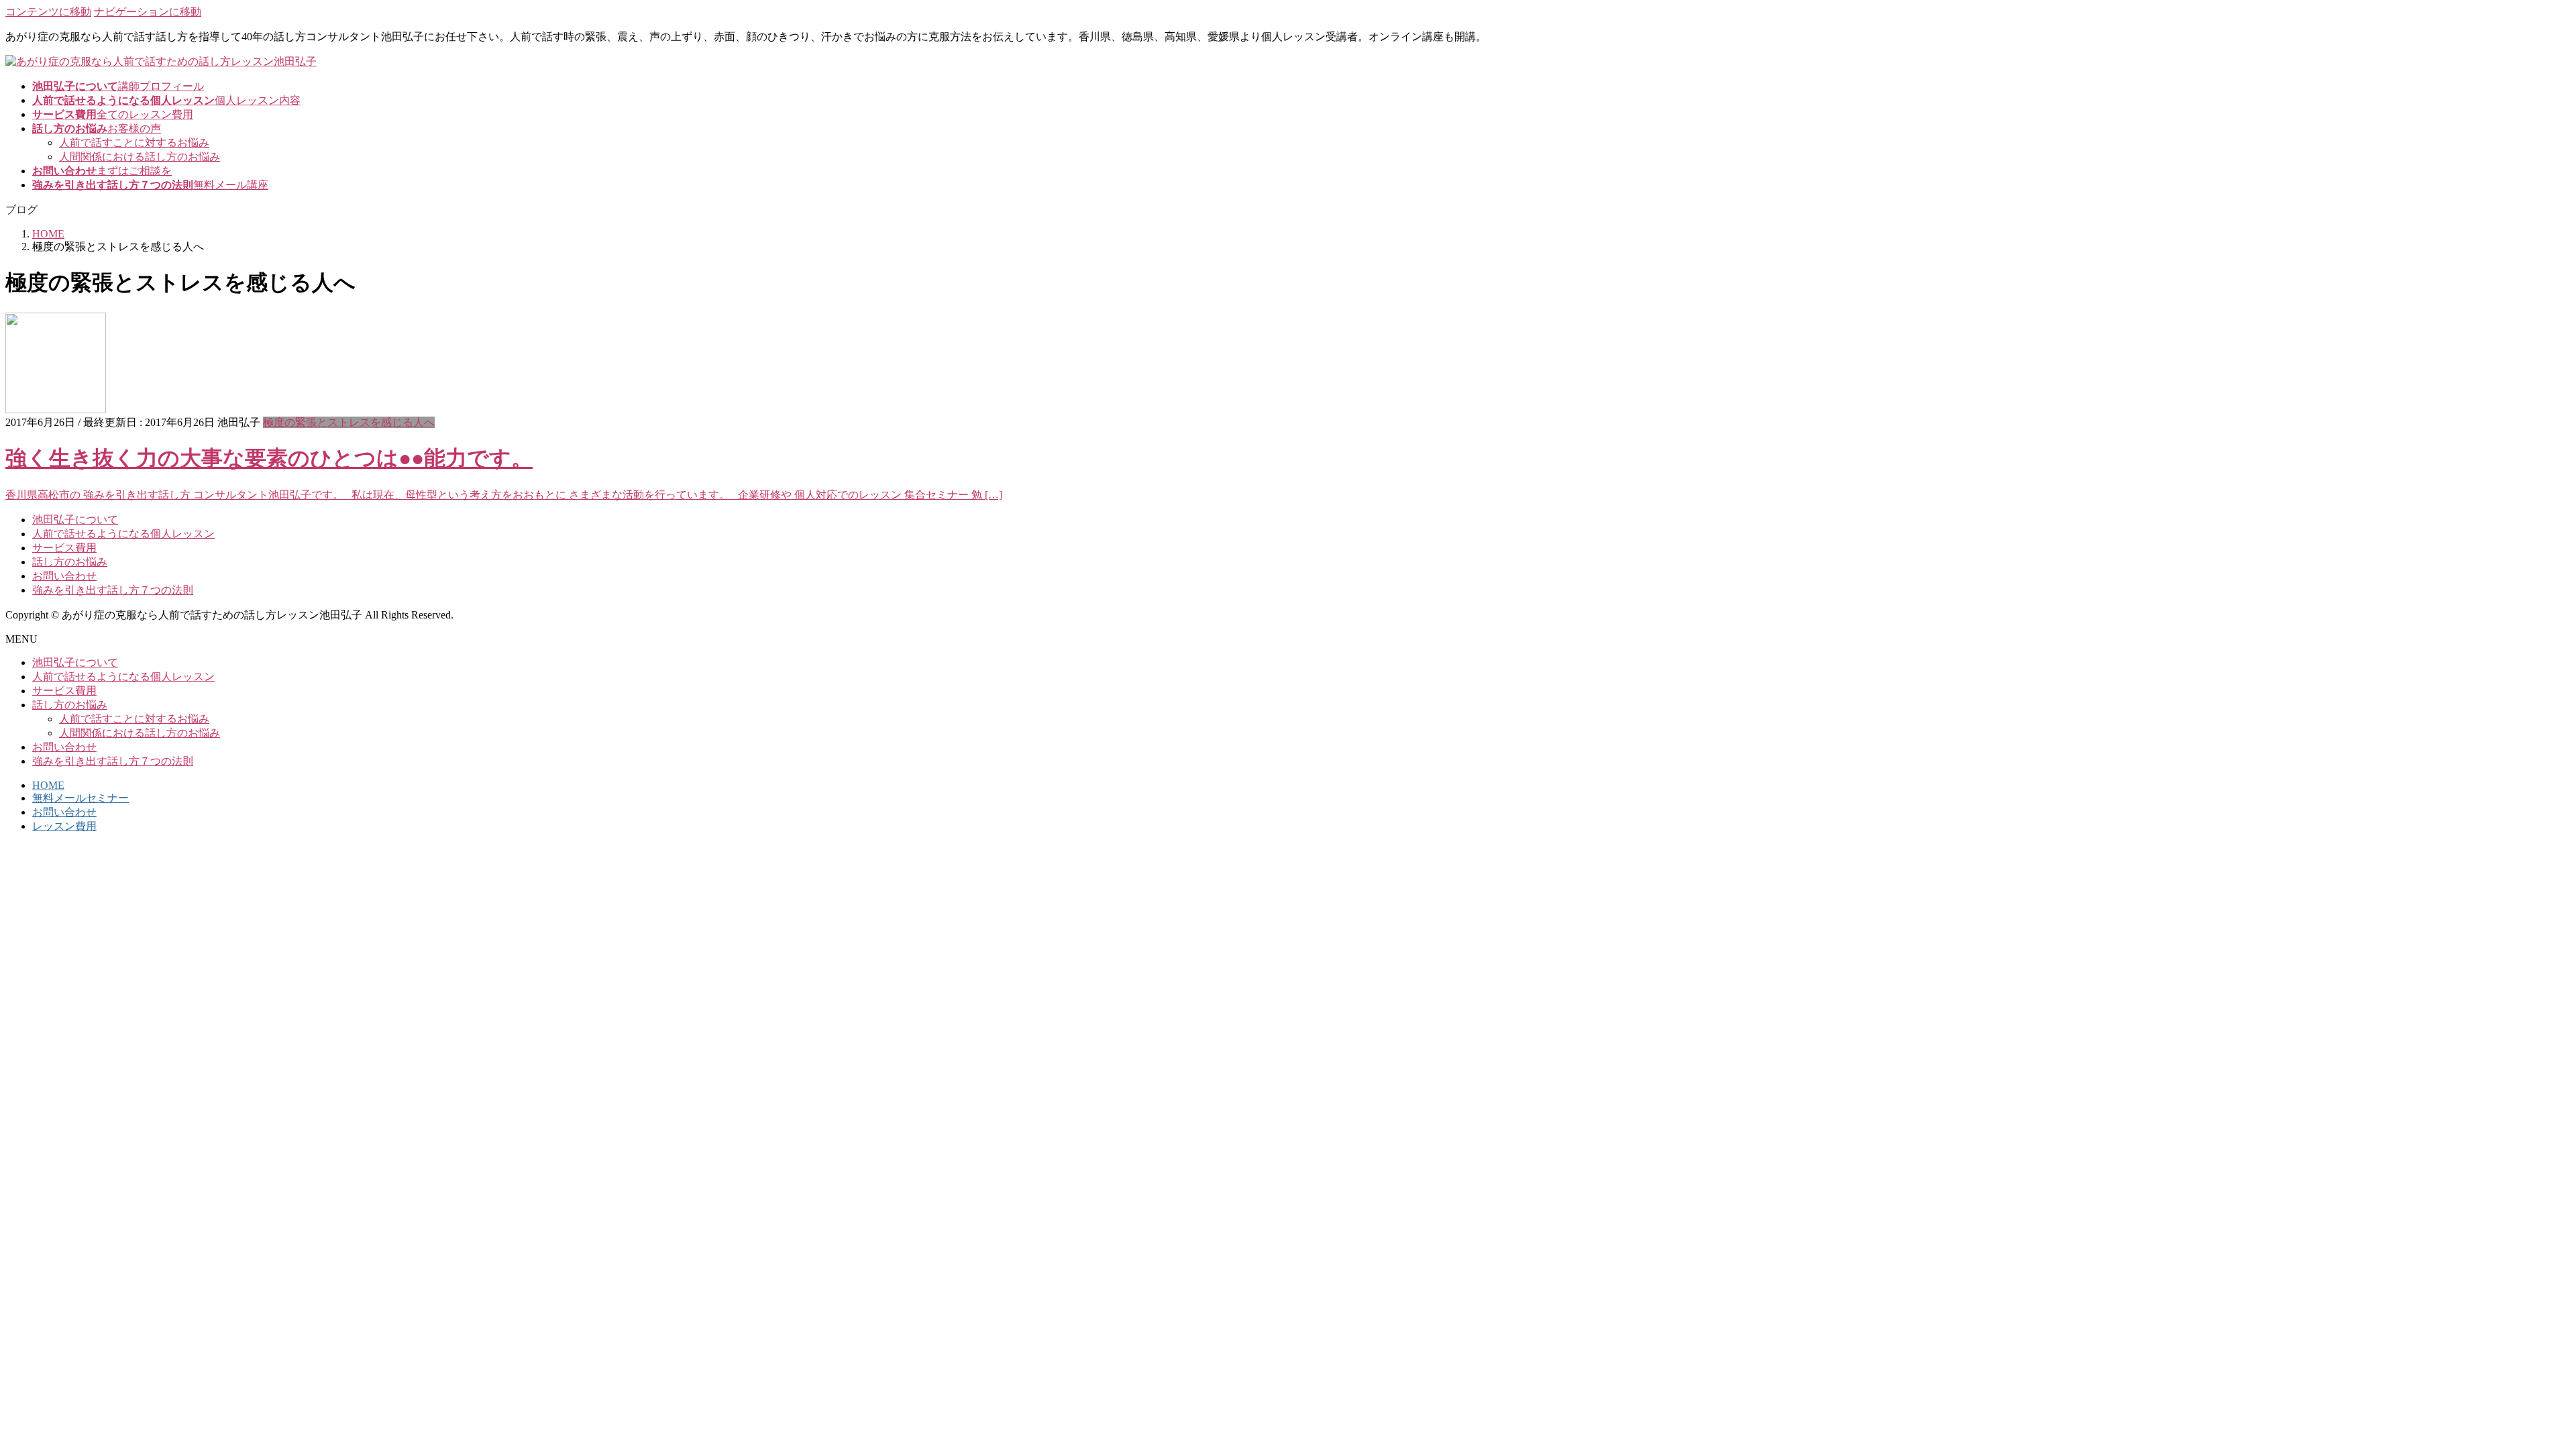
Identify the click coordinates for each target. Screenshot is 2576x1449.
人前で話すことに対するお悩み (134, 143)
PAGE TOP (2511, 1392)
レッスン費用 (64, 826)
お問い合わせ (64, 576)
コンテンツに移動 (48, 12)
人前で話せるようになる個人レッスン (123, 534)
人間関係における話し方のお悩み (140, 157)
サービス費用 (64, 548)
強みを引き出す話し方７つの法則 (113, 590)
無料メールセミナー (80, 798)
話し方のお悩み (70, 562)
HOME (48, 785)
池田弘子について (75, 520)
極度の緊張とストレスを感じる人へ (349, 422)
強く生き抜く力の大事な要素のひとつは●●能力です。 (269, 458)
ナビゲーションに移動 (148, 12)
